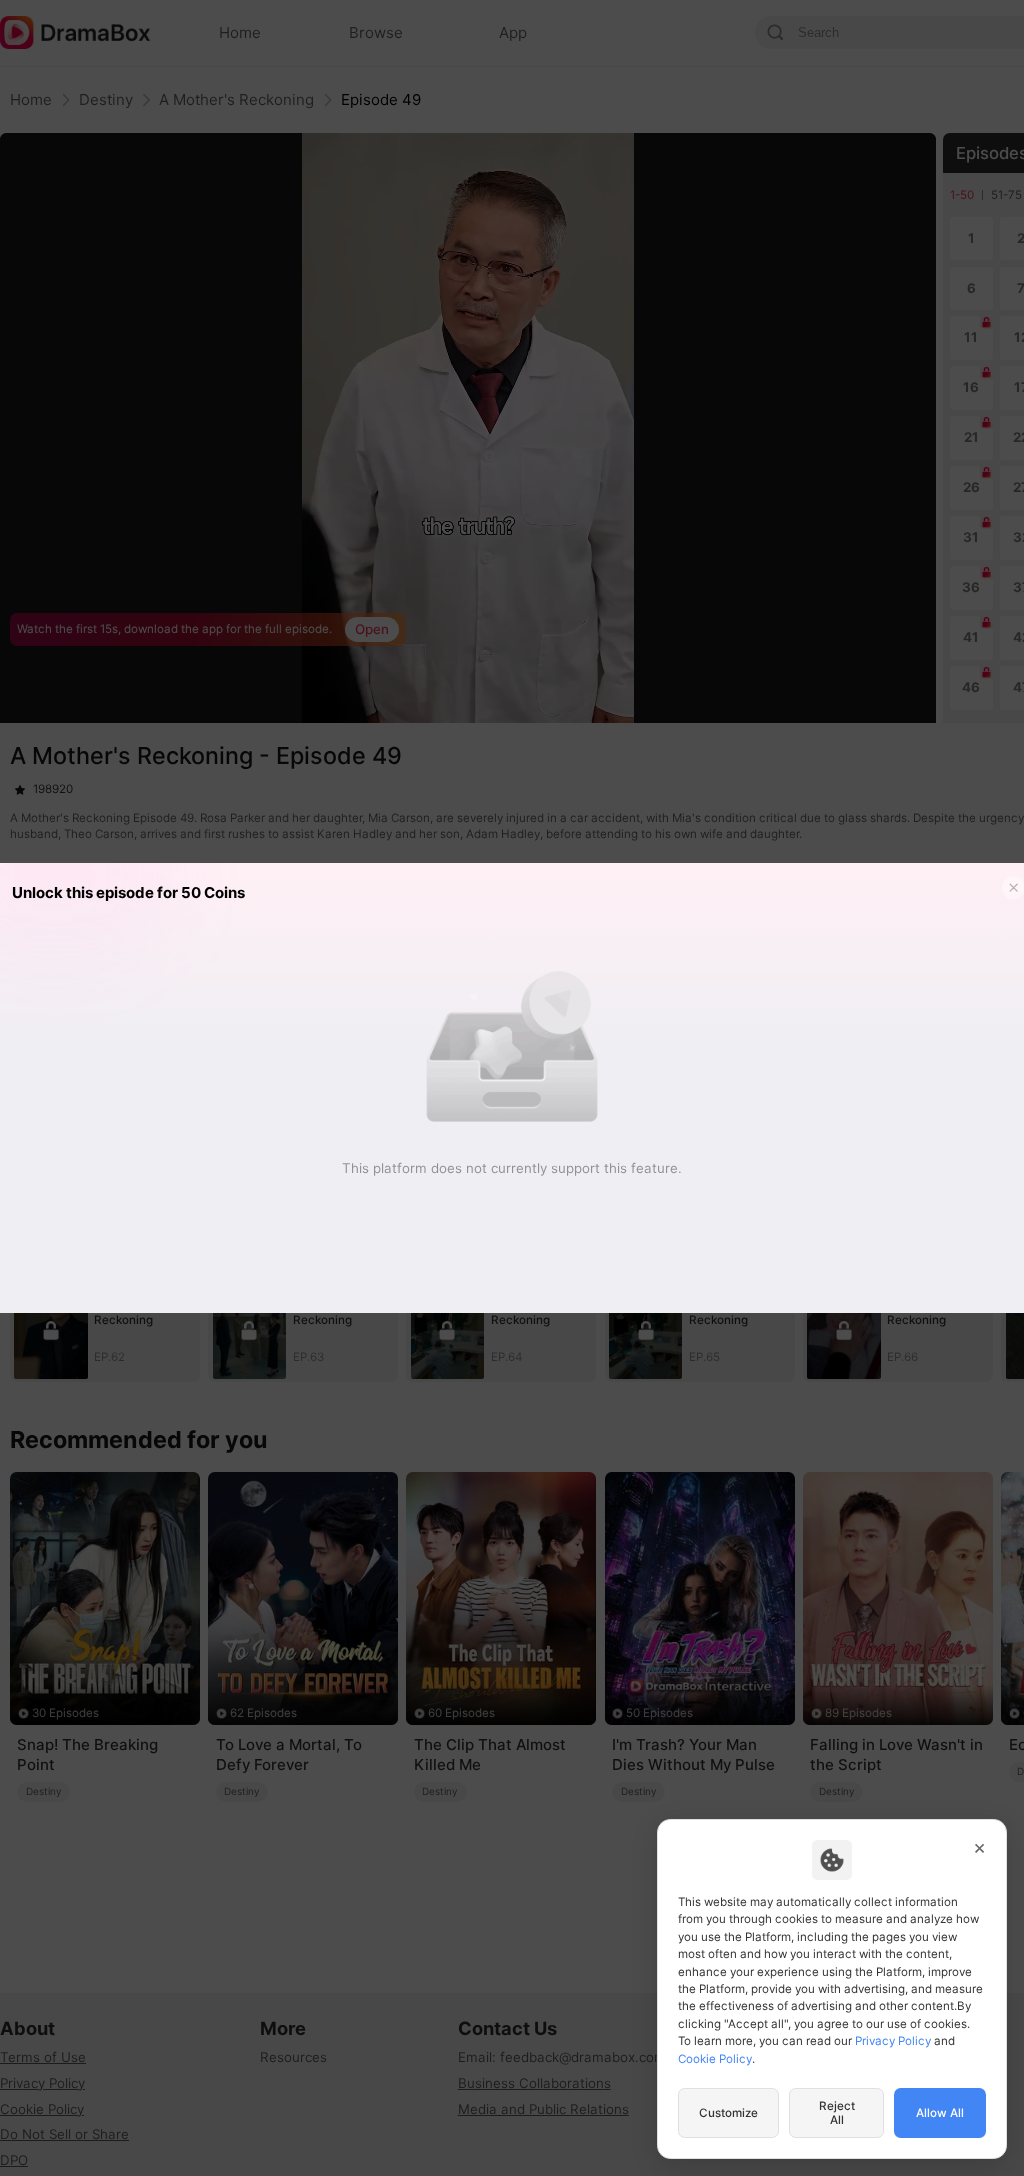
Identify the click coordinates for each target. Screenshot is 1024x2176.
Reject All (837, 2113)
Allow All (940, 2113)
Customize (728, 2113)
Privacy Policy (893, 2041)
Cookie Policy (715, 2059)
